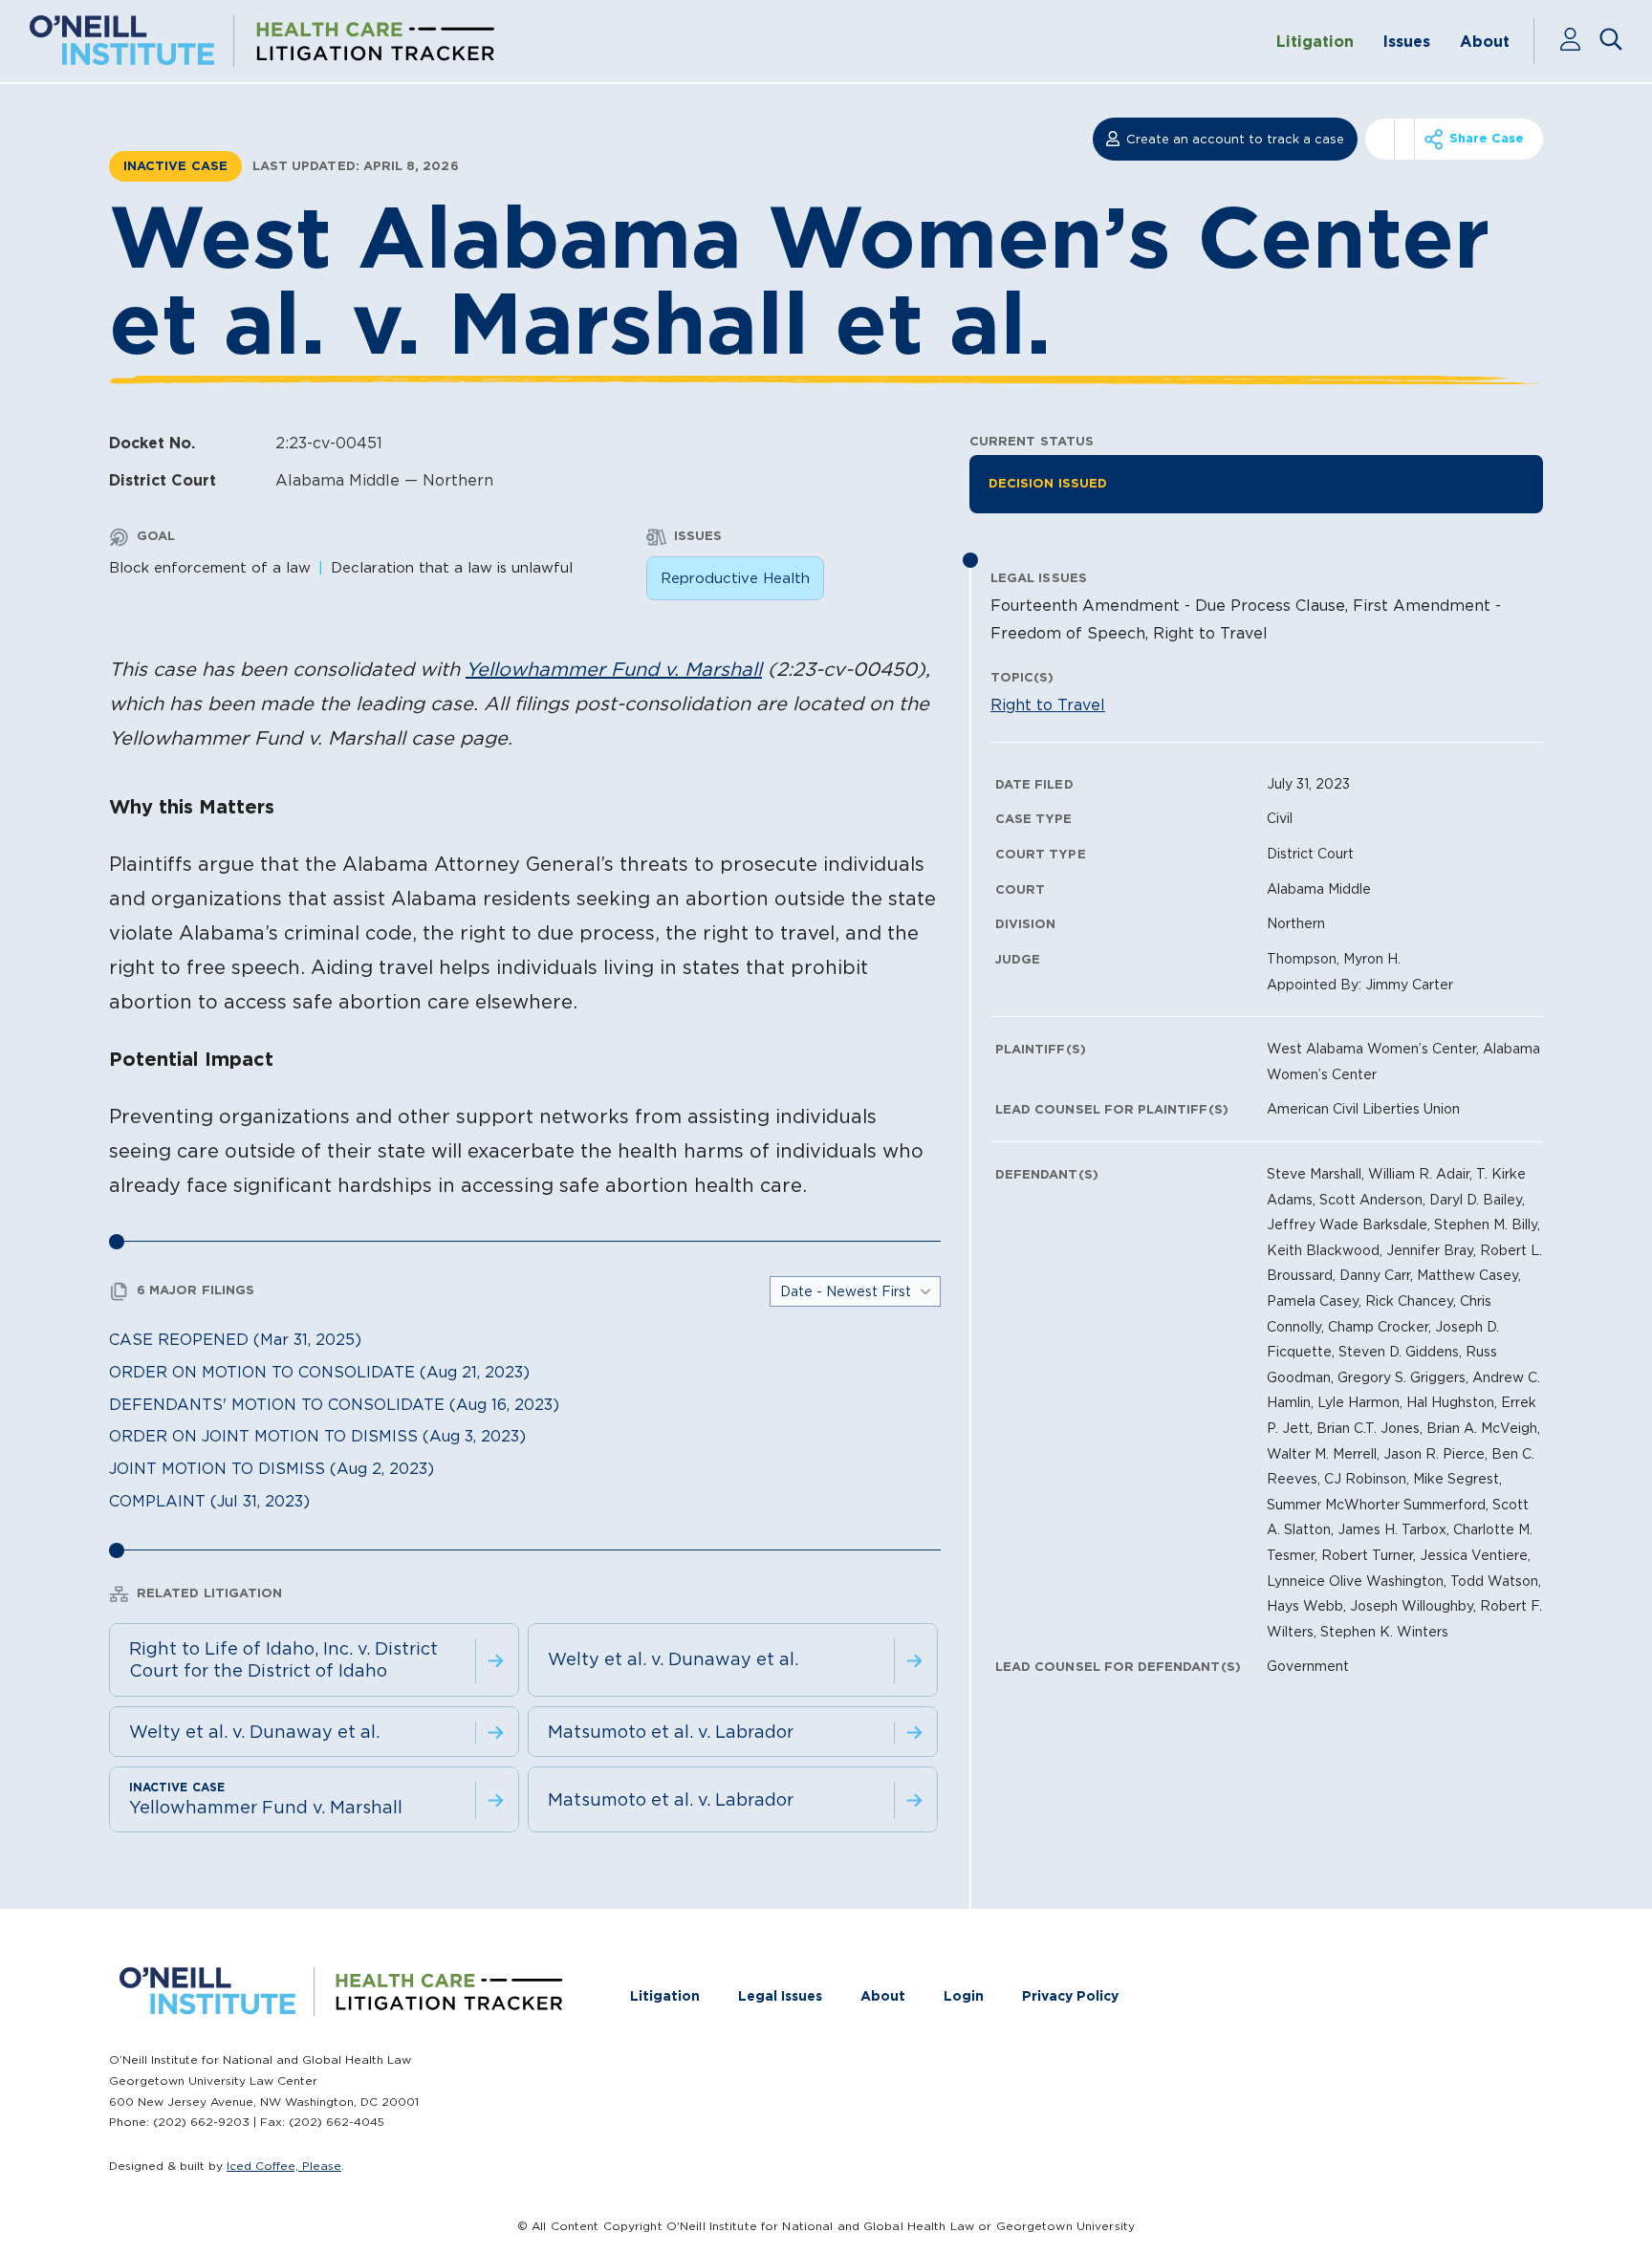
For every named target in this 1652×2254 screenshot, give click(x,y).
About (1485, 41)
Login (964, 1996)
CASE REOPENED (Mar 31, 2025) (235, 1339)
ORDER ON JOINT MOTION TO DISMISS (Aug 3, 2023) (317, 1436)
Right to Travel (1048, 704)
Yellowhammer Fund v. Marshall (614, 669)
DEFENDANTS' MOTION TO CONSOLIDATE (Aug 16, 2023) (334, 1404)
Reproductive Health (735, 578)
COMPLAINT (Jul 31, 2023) (209, 1501)
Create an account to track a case (1235, 139)
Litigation (1315, 41)
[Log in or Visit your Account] (1579, 41)
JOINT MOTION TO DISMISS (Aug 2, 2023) (272, 1468)
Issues (1407, 41)
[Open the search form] (1611, 41)
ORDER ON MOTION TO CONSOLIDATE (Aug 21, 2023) (319, 1372)
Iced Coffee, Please (284, 2166)
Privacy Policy (1070, 1996)
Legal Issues (780, 1996)
